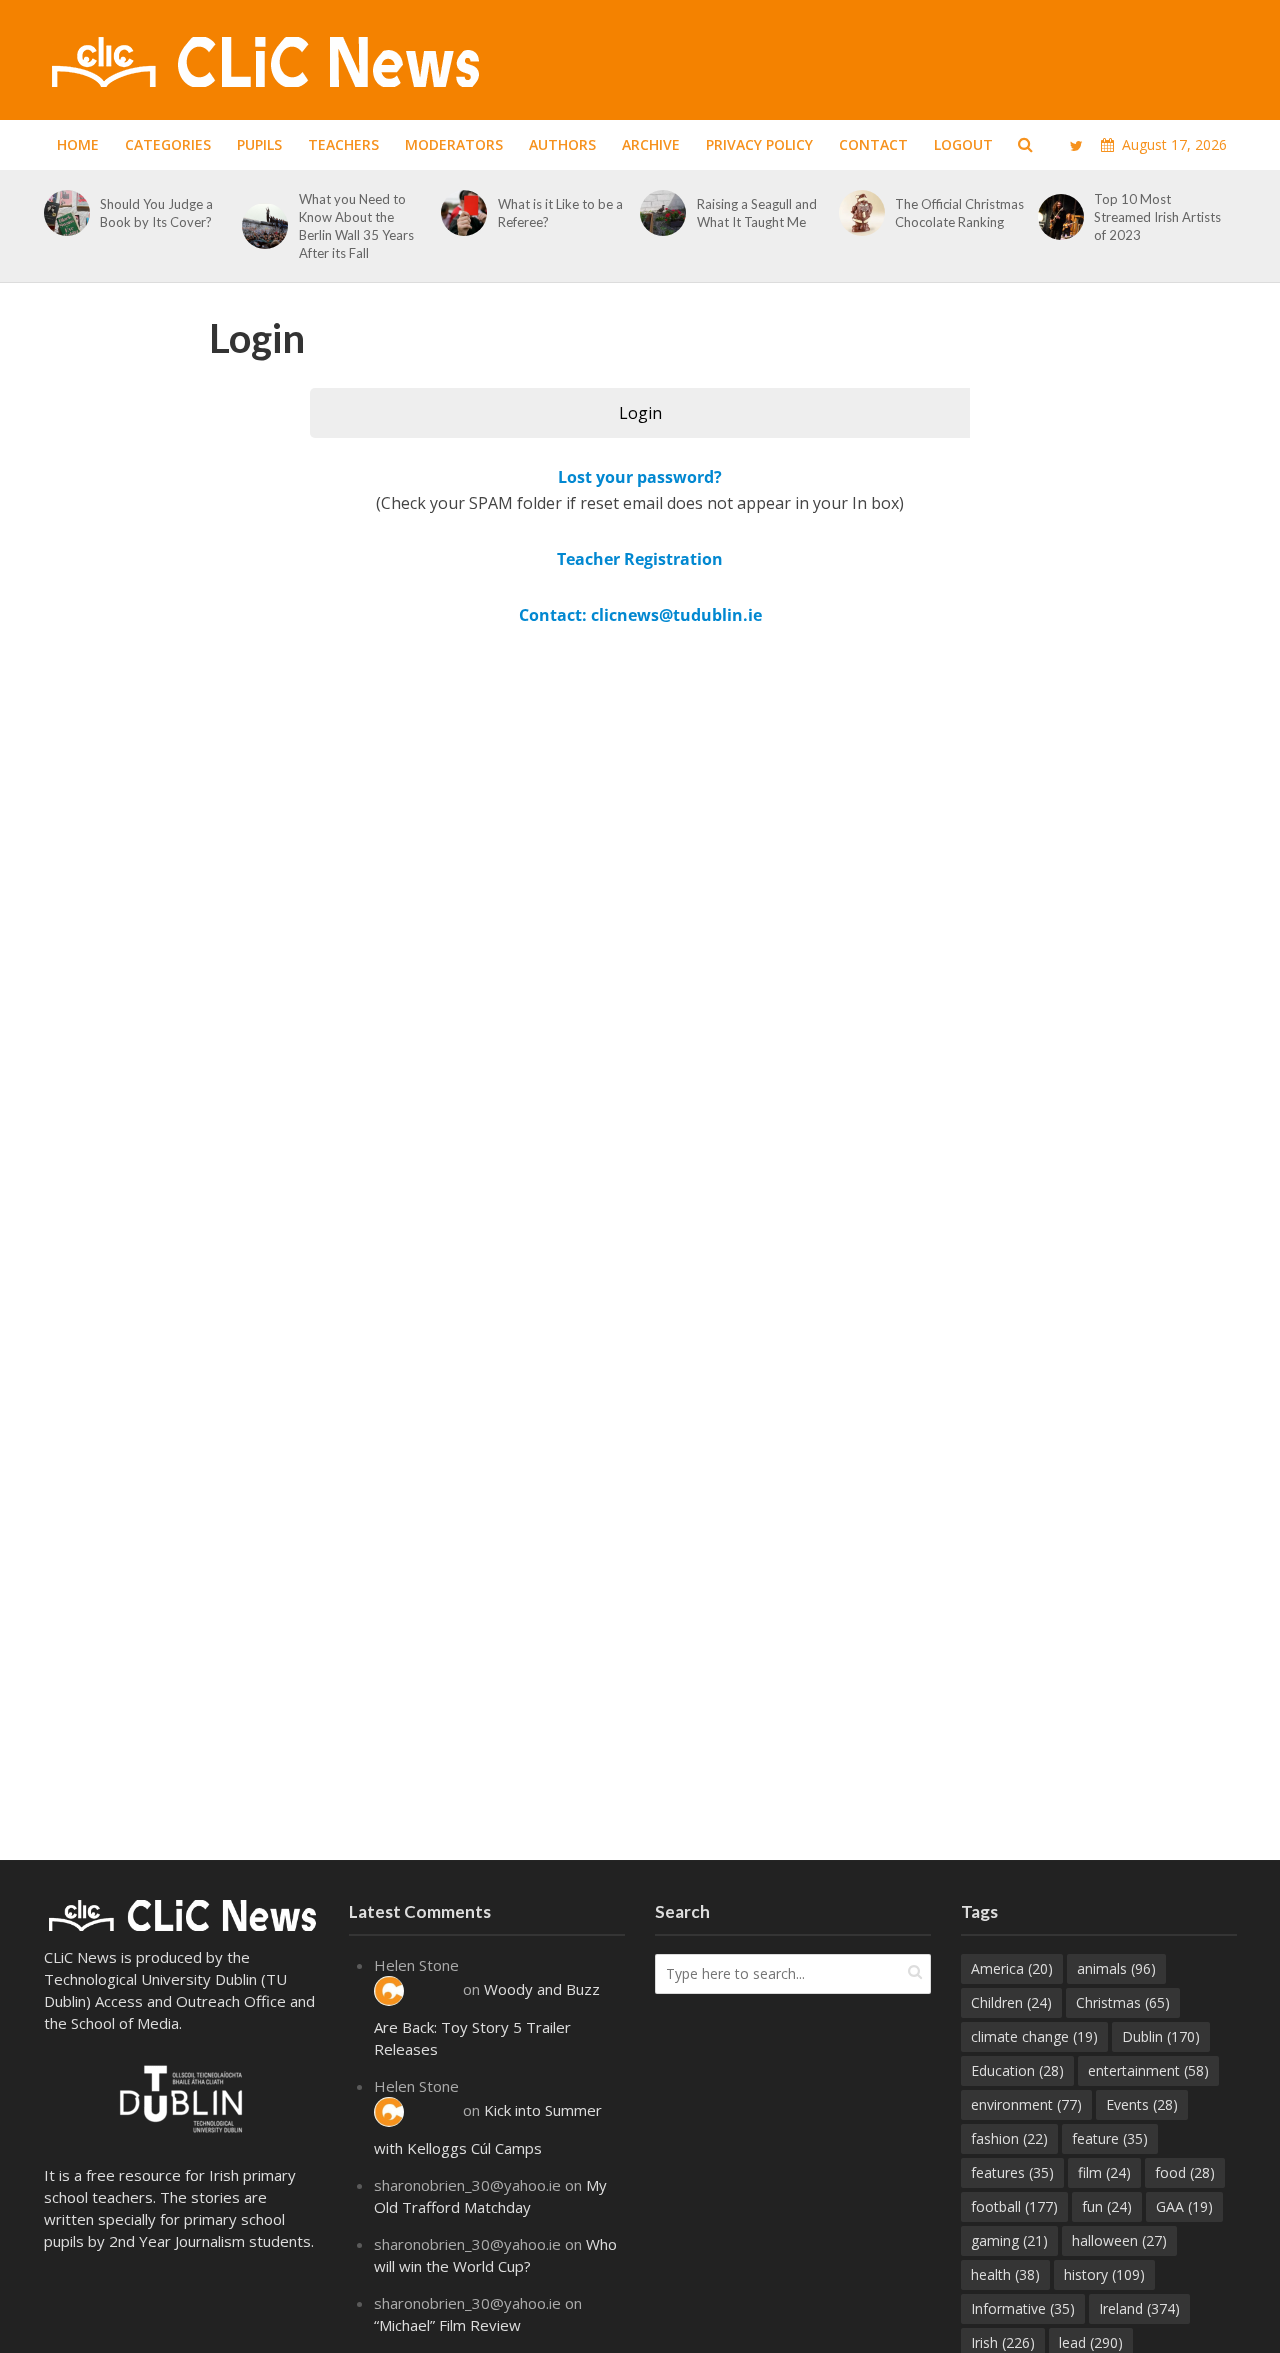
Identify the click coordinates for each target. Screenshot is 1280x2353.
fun (1107, 2206)
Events (1142, 2104)
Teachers (343, 144)
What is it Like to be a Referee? (560, 213)
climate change (1034, 2036)
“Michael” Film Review (447, 2325)
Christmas (1123, 2002)
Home (78, 144)
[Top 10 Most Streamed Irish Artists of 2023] (1057, 217)
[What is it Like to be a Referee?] (460, 213)
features (1012, 2172)
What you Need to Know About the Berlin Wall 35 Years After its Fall (356, 226)
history (1104, 2274)
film (1104, 2172)
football (1014, 2206)
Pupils (259, 144)
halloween (1119, 2240)
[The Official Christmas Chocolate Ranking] (858, 213)
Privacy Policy (759, 144)
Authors (562, 144)
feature (1110, 2138)
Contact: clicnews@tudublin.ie (640, 615)
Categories (168, 144)
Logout (963, 144)
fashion (1009, 2138)
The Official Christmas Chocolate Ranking (959, 213)
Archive (651, 144)
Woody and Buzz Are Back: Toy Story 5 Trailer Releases (487, 2019)
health (1005, 2274)
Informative (1023, 2308)
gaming (1009, 2240)
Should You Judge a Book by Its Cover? (157, 213)
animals (1116, 1968)
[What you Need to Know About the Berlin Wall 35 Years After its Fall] (261, 226)
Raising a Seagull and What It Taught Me (757, 213)
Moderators (454, 144)
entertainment (1148, 2070)
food (1185, 2172)
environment (1026, 2104)
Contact (873, 144)
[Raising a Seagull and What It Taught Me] (659, 213)
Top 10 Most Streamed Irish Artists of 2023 (1157, 217)
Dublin (1161, 2036)
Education (1017, 2070)
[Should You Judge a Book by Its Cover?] (63, 213)
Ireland (1139, 2308)
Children (1011, 2002)
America (1012, 1968)
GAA (1184, 2206)
